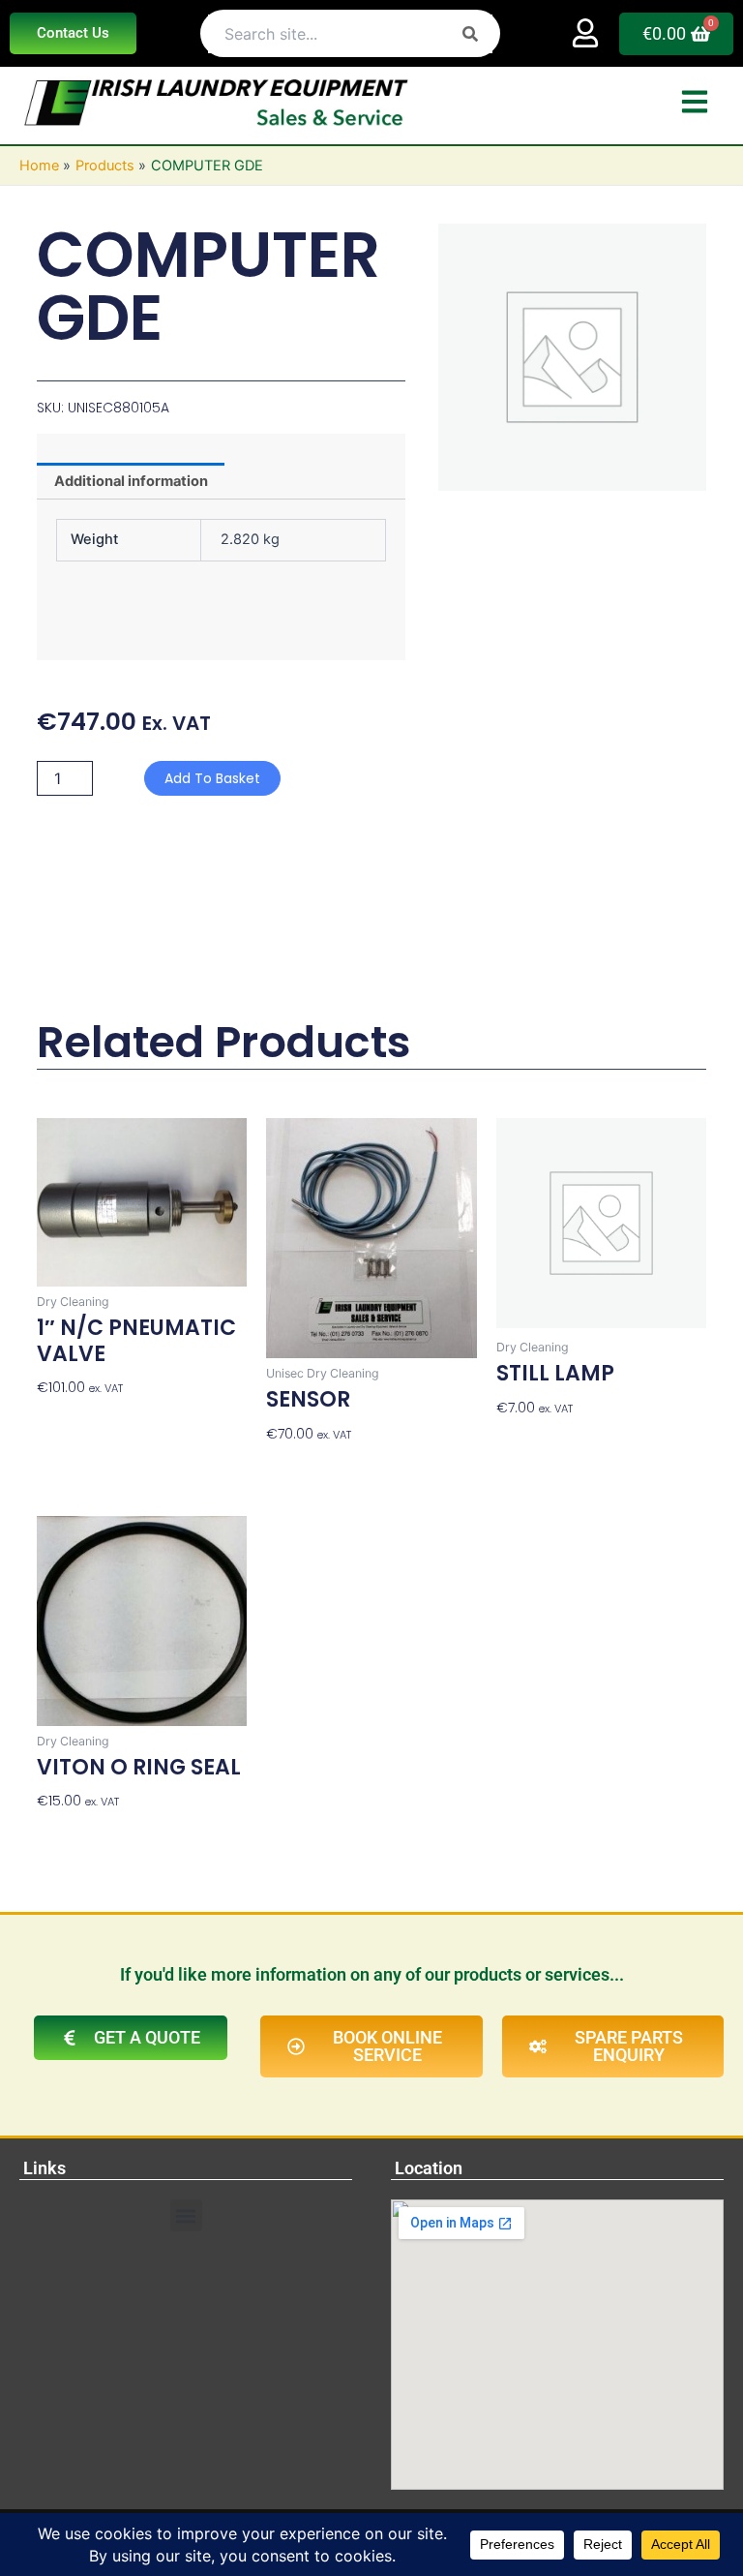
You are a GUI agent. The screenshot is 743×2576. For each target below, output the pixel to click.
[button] (186, 2215)
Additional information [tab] (131, 481)
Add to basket (212, 778)
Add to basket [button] (84, 1417)
